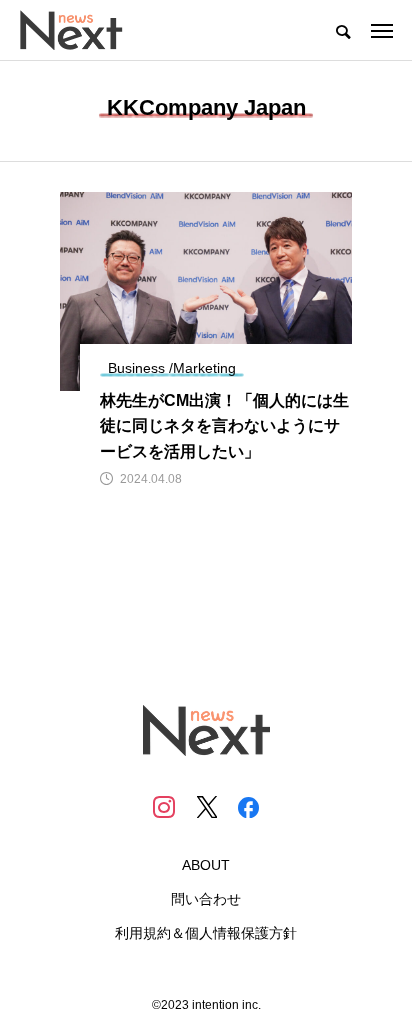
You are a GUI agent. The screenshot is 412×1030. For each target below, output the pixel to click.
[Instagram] (164, 807)
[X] (206, 807)
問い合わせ (206, 899)
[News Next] (82, 30)
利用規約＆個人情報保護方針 (206, 933)
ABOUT (206, 865)
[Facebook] (248, 807)
